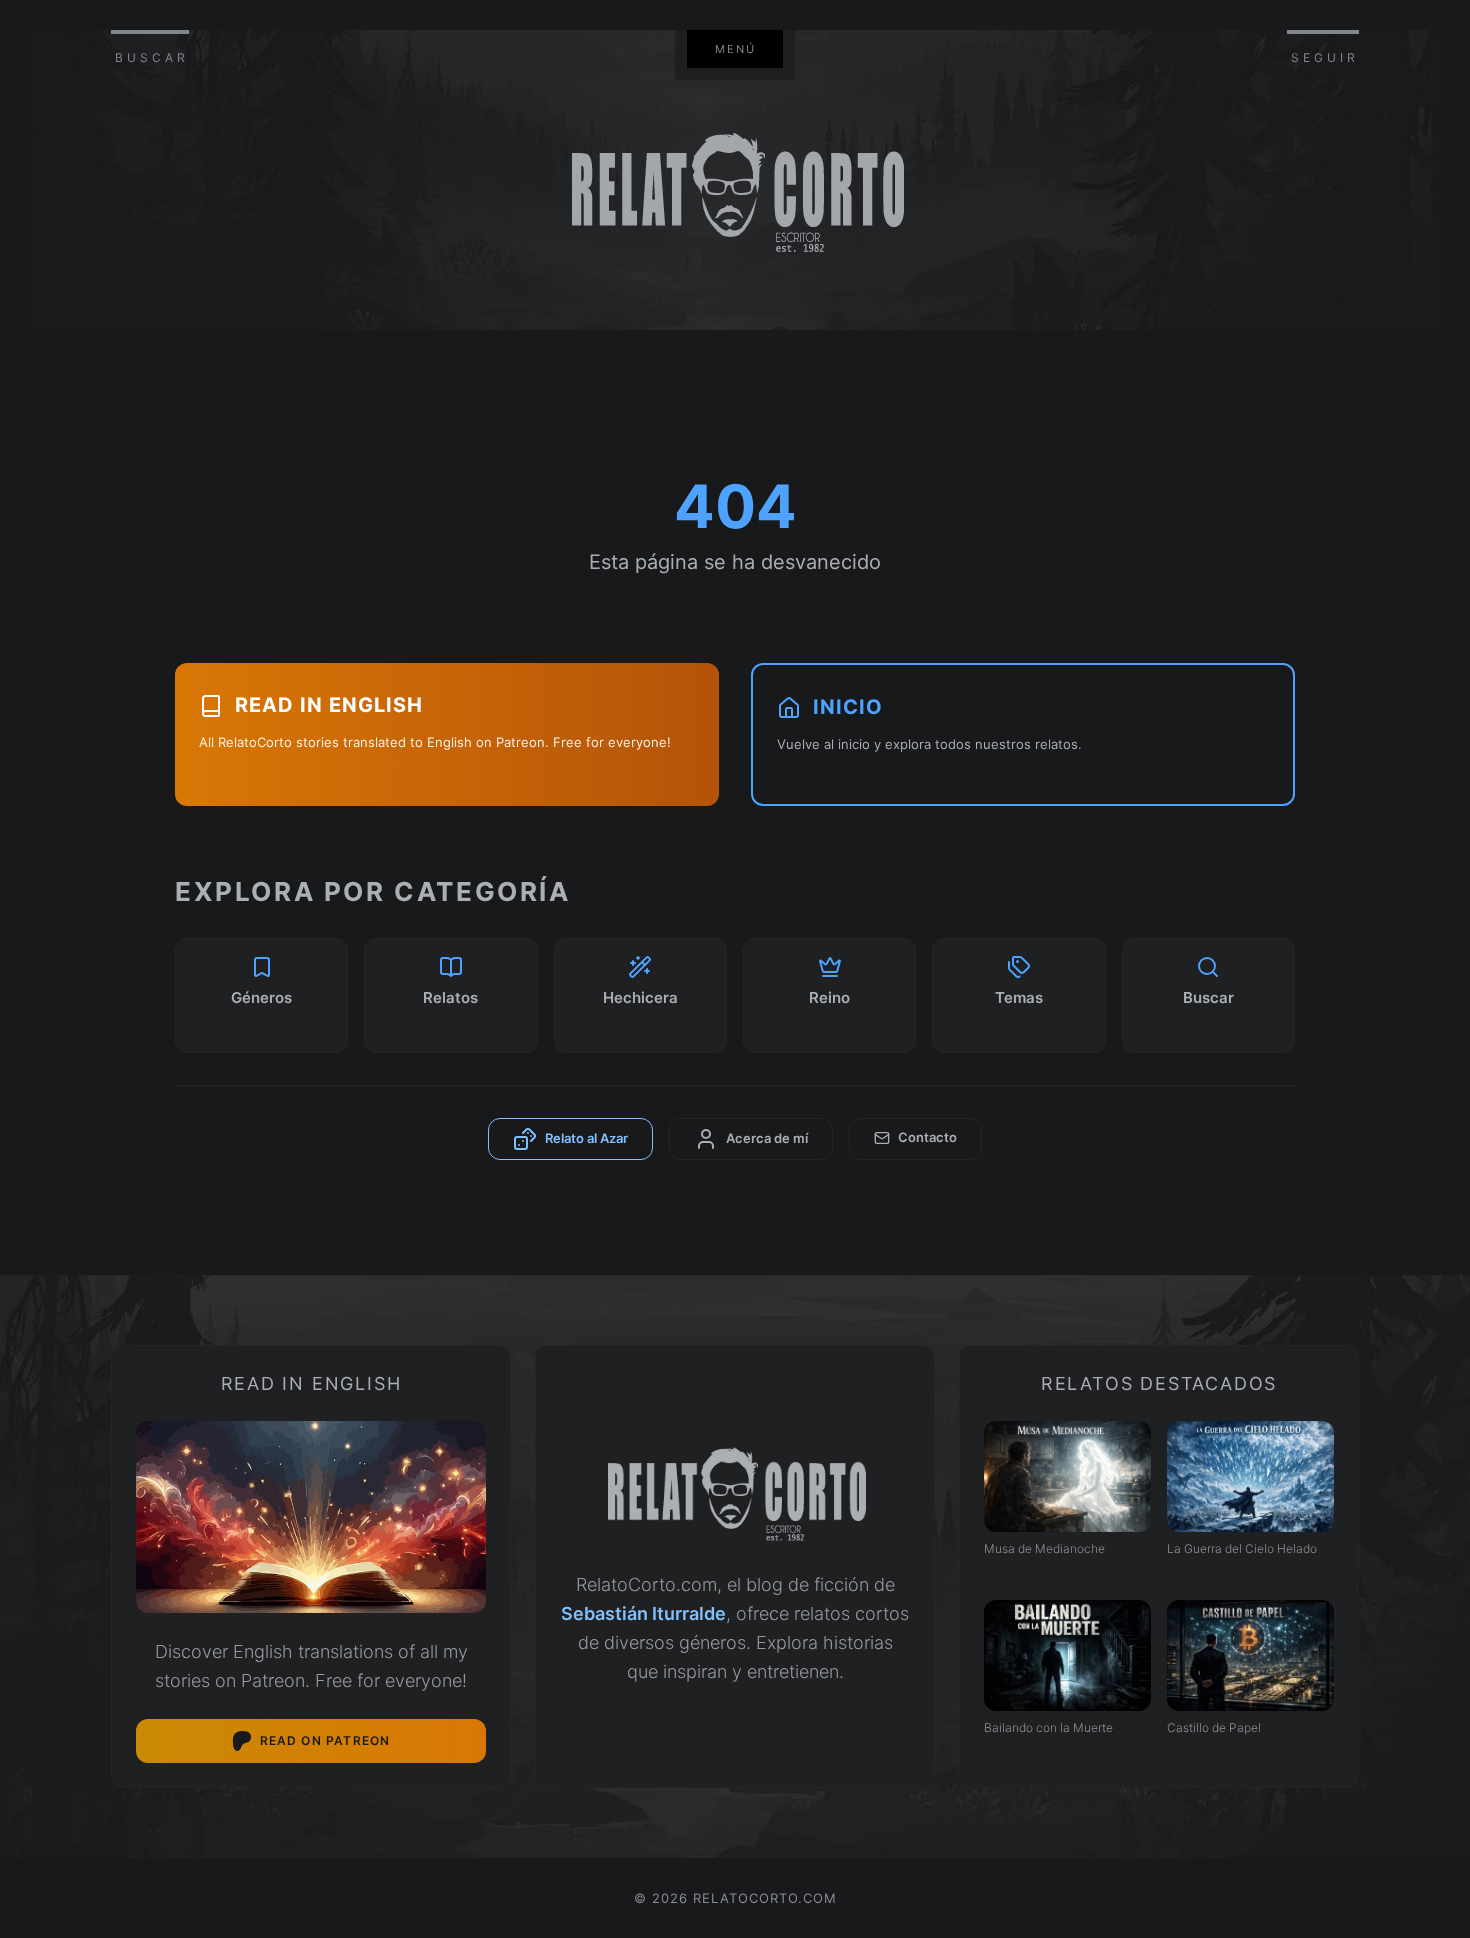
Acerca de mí (767, 1137)
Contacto (927, 1137)
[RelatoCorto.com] (735, 1496)
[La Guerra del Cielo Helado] (1250, 1476)
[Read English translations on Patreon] (311, 1517)
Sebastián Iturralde (643, 1613)
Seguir (1325, 57)
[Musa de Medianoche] (1067, 1476)
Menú (735, 49)
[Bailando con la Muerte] (1067, 1655)
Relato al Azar (586, 1137)
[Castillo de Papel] (1250, 1655)
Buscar (152, 57)
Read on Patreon (325, 1740)
